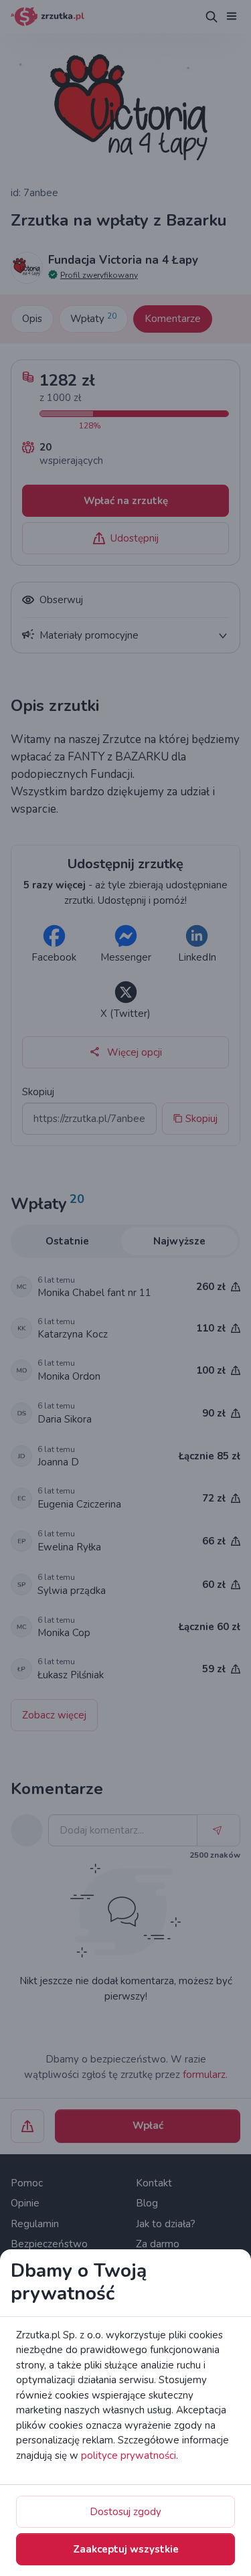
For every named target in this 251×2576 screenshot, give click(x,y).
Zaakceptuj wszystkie (126, 2549)
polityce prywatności (129, 2456)
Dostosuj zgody (125, 2512)
